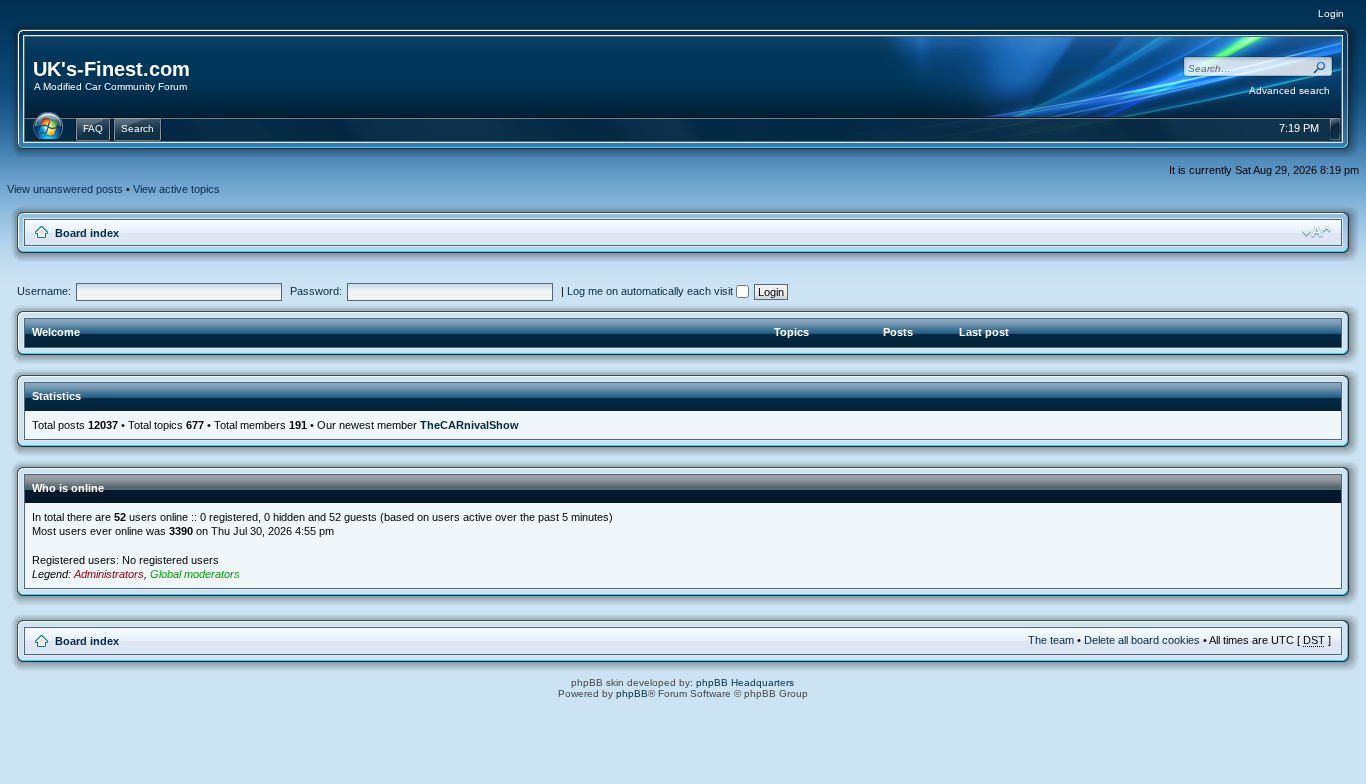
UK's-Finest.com (111, 69)
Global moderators (195, 574)
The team (1051, 640)
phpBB (632, 693)
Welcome (56, 332)
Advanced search (1289, 90)
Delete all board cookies (1142, 640)
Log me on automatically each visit (651, 291)
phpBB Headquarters (745, 682)
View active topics (176, 189)
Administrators (109, 574)
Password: (316, 291)
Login (1331, 13)
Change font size (1316, 232)
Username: (44, 291)
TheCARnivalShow (469, 425)
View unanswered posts (65, 189)
